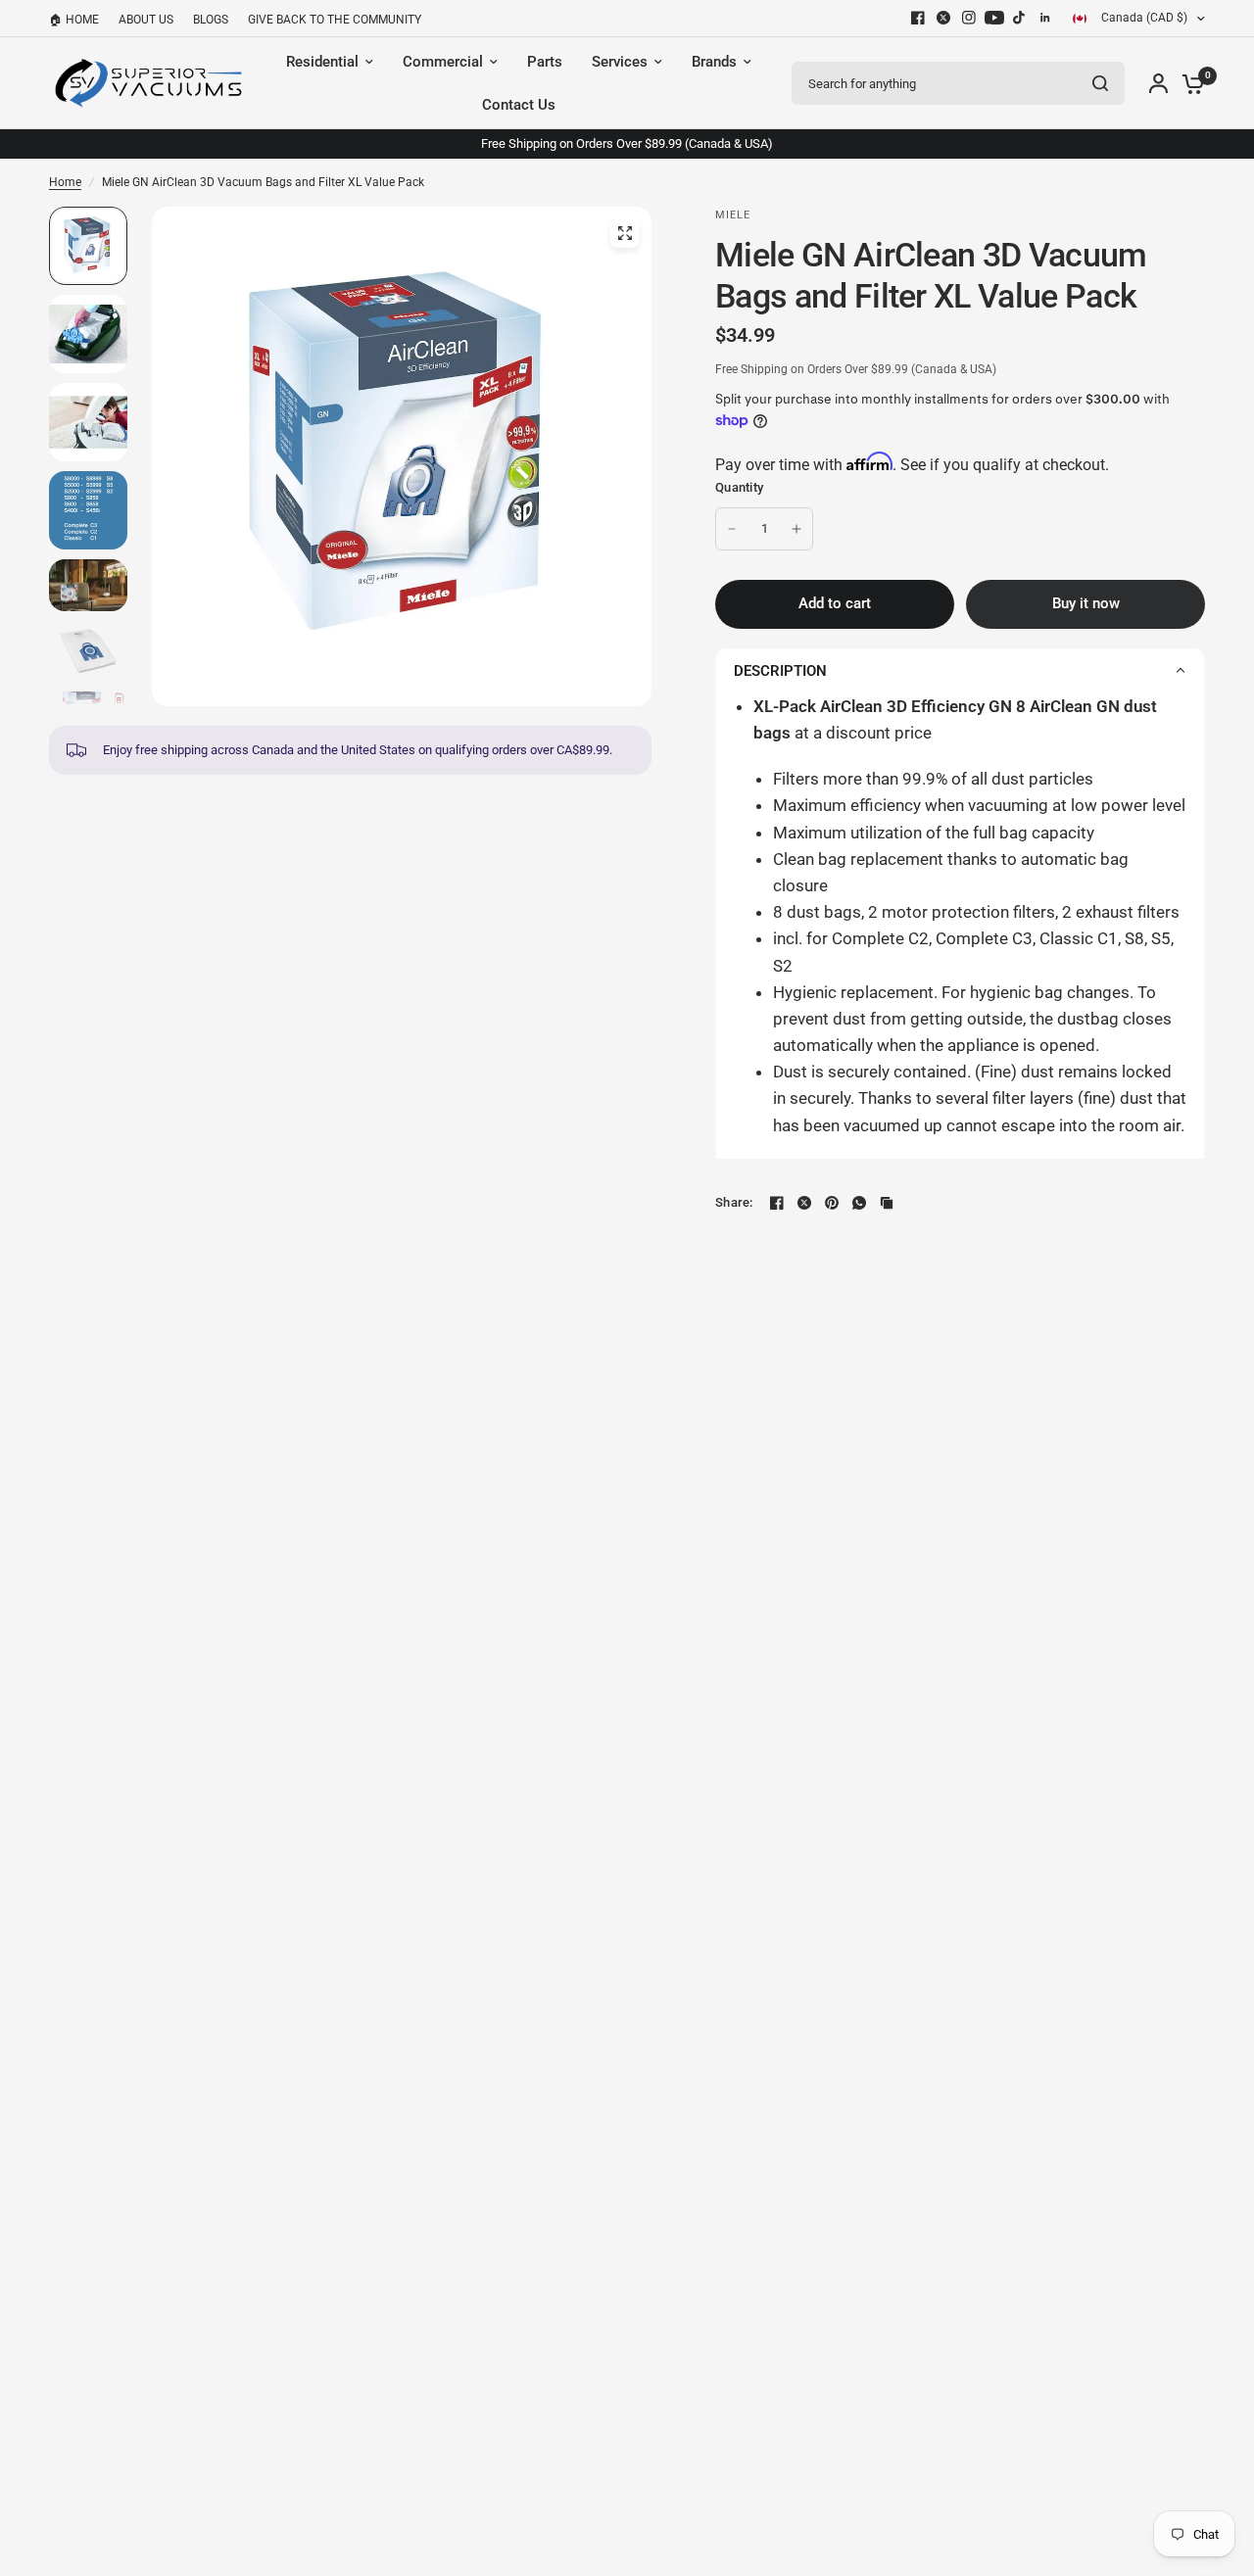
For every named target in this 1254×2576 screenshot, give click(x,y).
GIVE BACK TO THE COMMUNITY (335, 20)
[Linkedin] (1045, 18)
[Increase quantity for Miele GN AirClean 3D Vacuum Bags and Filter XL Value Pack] (796, 529)
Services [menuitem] (620, 62)
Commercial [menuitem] (443, 62)
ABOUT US (146, 20)
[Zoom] (625, 233)
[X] (943, 18)
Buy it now (1086, 603)
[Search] (1100, 83)
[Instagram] (969, 18)
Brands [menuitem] (714, 62)
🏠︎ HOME (74, 20)
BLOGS (211, 20)
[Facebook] (918, 18)
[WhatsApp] (859, 1203)
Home (65, 182)
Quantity (739, 487)
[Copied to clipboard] (887, 1203)
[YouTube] (994, 18)
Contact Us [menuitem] (519, 105)
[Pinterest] (832, 1203)
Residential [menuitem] (322, 62)
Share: (734, 1202)
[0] (1188, 83)
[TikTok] (1020, 18)
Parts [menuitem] (545, 62)
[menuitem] (79, 20)
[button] (960, 670)
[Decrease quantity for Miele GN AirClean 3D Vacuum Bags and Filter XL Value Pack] (732, 529)
